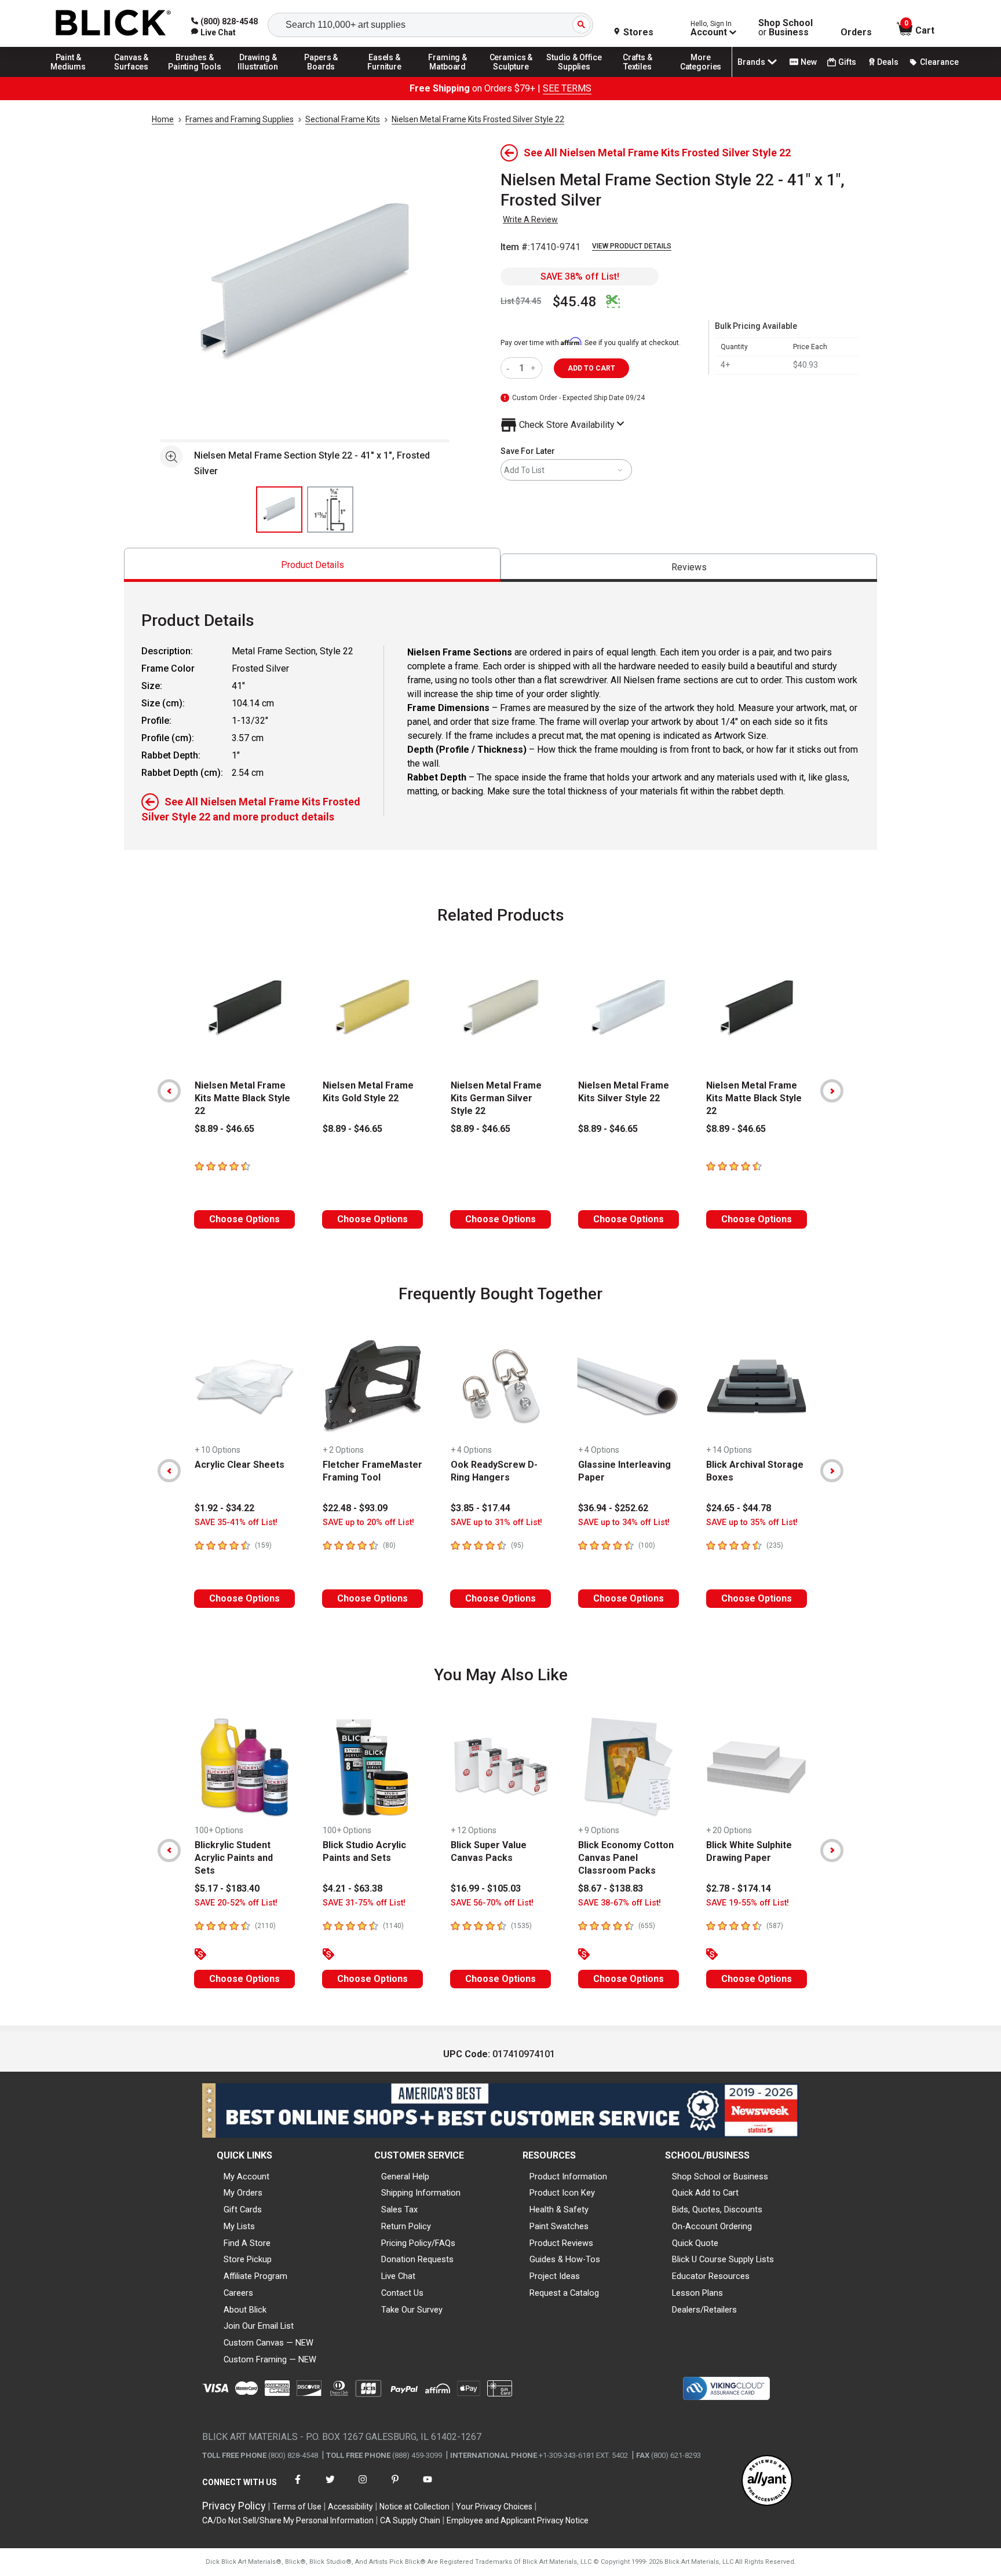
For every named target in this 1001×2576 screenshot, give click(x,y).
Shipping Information (421, 2193)
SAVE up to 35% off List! (752, 1522)
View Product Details (632, 246)
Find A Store (247, 2243)
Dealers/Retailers (704, 2310)
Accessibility (350, 2507)
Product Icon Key (562, 2193)
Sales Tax (399, 2209)
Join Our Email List (259, 2326)
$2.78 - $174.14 (739, 1888)
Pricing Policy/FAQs (418, 2243)
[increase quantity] (534, 368)
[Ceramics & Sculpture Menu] (511, 76)
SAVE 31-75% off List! (364, 1903)
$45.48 (575, 302)
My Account (246, 2176)
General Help (405, 2176)
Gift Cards (243, 2209)
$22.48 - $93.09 (355, 1508)
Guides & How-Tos (565, 2259)
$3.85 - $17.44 (481, 1508)
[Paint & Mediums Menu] (68, 76)
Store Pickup (248, 2259)
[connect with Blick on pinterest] (395, 2487)
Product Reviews (561, 2243)
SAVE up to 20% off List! (368, 1522)
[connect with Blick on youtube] (428, 2487)
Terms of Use (297, 2507)
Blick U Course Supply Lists (723, 2259)
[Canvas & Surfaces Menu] (131, 76)
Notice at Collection (414, 2507)
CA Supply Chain (410, 2520)
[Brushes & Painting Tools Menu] (195, 76)
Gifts (847, 62)
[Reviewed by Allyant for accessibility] (767, 2481)
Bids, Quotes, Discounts (717, 2209)
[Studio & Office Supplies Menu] (575, 76)
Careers (238, 2293)
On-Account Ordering (712, 2226)
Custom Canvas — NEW (268, 2343)
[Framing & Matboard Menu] (448, 76)
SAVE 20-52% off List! (236, 1903)
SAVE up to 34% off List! (624, 1522)
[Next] (832, 1091)
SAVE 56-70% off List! (492, 1903)
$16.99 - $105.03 (486, 1888)
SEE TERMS (567, 88)
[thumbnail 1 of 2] (279, 510)
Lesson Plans (697, 2293)
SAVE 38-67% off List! (620, 1903)
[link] (213, 32)
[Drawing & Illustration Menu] (258, 76)
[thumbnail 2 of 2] (330, 510)
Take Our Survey (412, 2310)
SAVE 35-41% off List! (236, 1522)
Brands (751, 62)
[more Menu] (701, 76)
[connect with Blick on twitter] (330, 2487)
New (809, 62)
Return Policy (406, 2226)
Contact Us (402, 2293)
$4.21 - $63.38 (352, 1888)
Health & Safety (559, 2209)
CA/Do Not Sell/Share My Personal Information (288, 2520)
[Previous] (169, 1091)
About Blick (245, 2310)
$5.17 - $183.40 (227, 1888)
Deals (888, 62)
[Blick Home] (114, 23)
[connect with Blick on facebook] (298, 2487)
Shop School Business (786, 28)
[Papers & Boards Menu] (322, 76)
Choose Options (244, 1219)
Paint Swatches (559, 2226)
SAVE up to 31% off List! (496, 1522)
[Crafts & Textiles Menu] (638, 76)
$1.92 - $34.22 (224, 1508)
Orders (856, 32)
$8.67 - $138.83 (611, 1888)
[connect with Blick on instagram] (363, 2487)
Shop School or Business (720, 2176)
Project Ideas (555, 2276)
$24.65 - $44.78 (739, 1508)
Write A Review (530, 219)
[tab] (312, 565)
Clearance (939, 62)
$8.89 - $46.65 (224, 1129)
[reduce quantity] (510, 368)
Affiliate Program (255, 2276)
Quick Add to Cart (705, 2193)
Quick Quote (695, 2243)
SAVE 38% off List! (580, 276)
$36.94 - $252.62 (613, 1508)
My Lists (239, 2226)
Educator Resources (711, 2276)
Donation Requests (417, 2259)
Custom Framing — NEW (270, 2359)
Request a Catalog (564, 2293)
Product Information (568, 2176)
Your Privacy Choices (494, 2507)
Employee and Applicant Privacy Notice (518, 2520)
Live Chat (398, 2276)
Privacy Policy (234, 2506)
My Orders (243, 2193)
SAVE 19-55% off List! (748, 1903)
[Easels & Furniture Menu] (385, 76)
